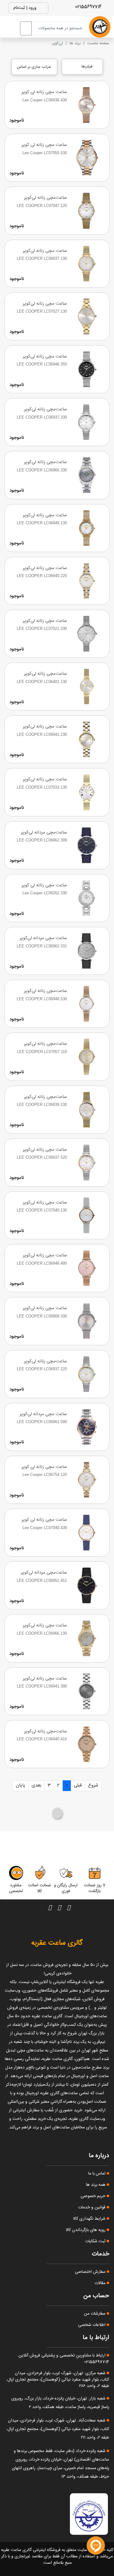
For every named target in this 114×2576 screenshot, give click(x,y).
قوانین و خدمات (92, 2207)
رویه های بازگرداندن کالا (86, 2230)
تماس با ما (97, 2174)
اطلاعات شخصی (92, 2325)
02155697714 (89, 7)
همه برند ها (96, 2185)
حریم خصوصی (94, 2196)
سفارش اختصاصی (91, 2272)
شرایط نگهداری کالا (90, 2219)
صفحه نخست (98, 43)
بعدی (36, 1785)
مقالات (101, 2283)
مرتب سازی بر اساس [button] (34, 67)
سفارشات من (95, 2314)
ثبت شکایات (96, 2241)
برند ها (75, 43)
